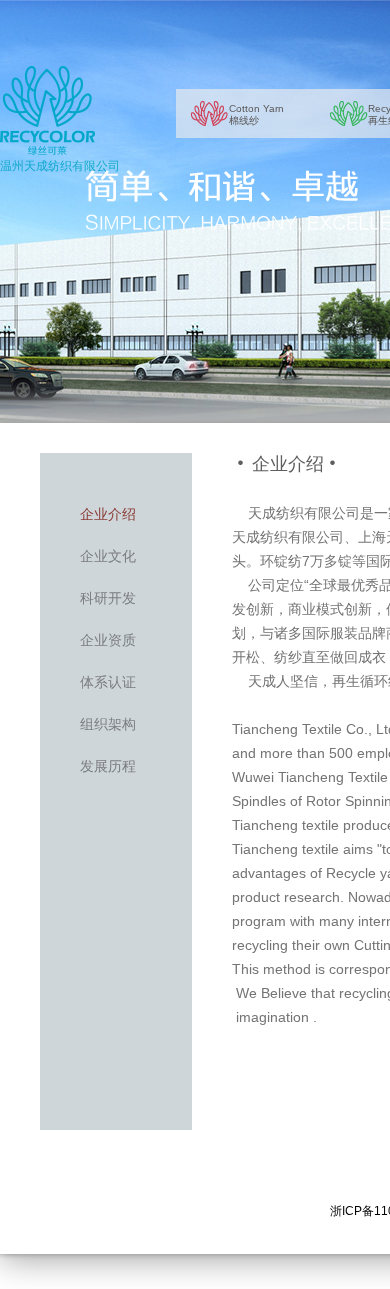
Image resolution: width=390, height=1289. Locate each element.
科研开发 (108, 598)
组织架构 (108, 724)
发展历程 (108, 766)
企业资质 (108, 640)
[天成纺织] (47, 110)
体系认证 (108, 682)
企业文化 (108, 556)
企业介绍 (108, 514)
